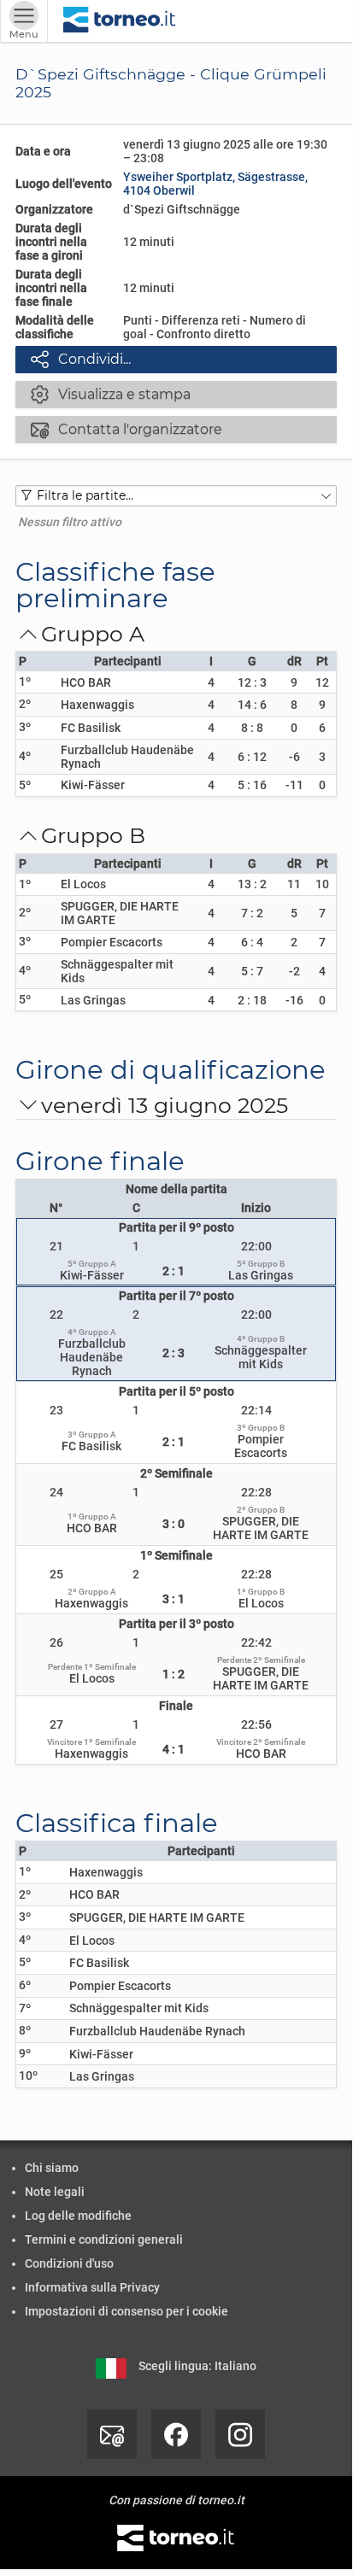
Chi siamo (52, 2168)
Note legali (55, 2192)
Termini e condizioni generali (104, 2239)
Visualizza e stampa (111, 394)
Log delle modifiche (78, 2216)
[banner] (120, 21)
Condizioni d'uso (69, 2263)
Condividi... (81, 359)
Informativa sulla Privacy (92, 2287)
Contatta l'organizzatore (126, 429)
